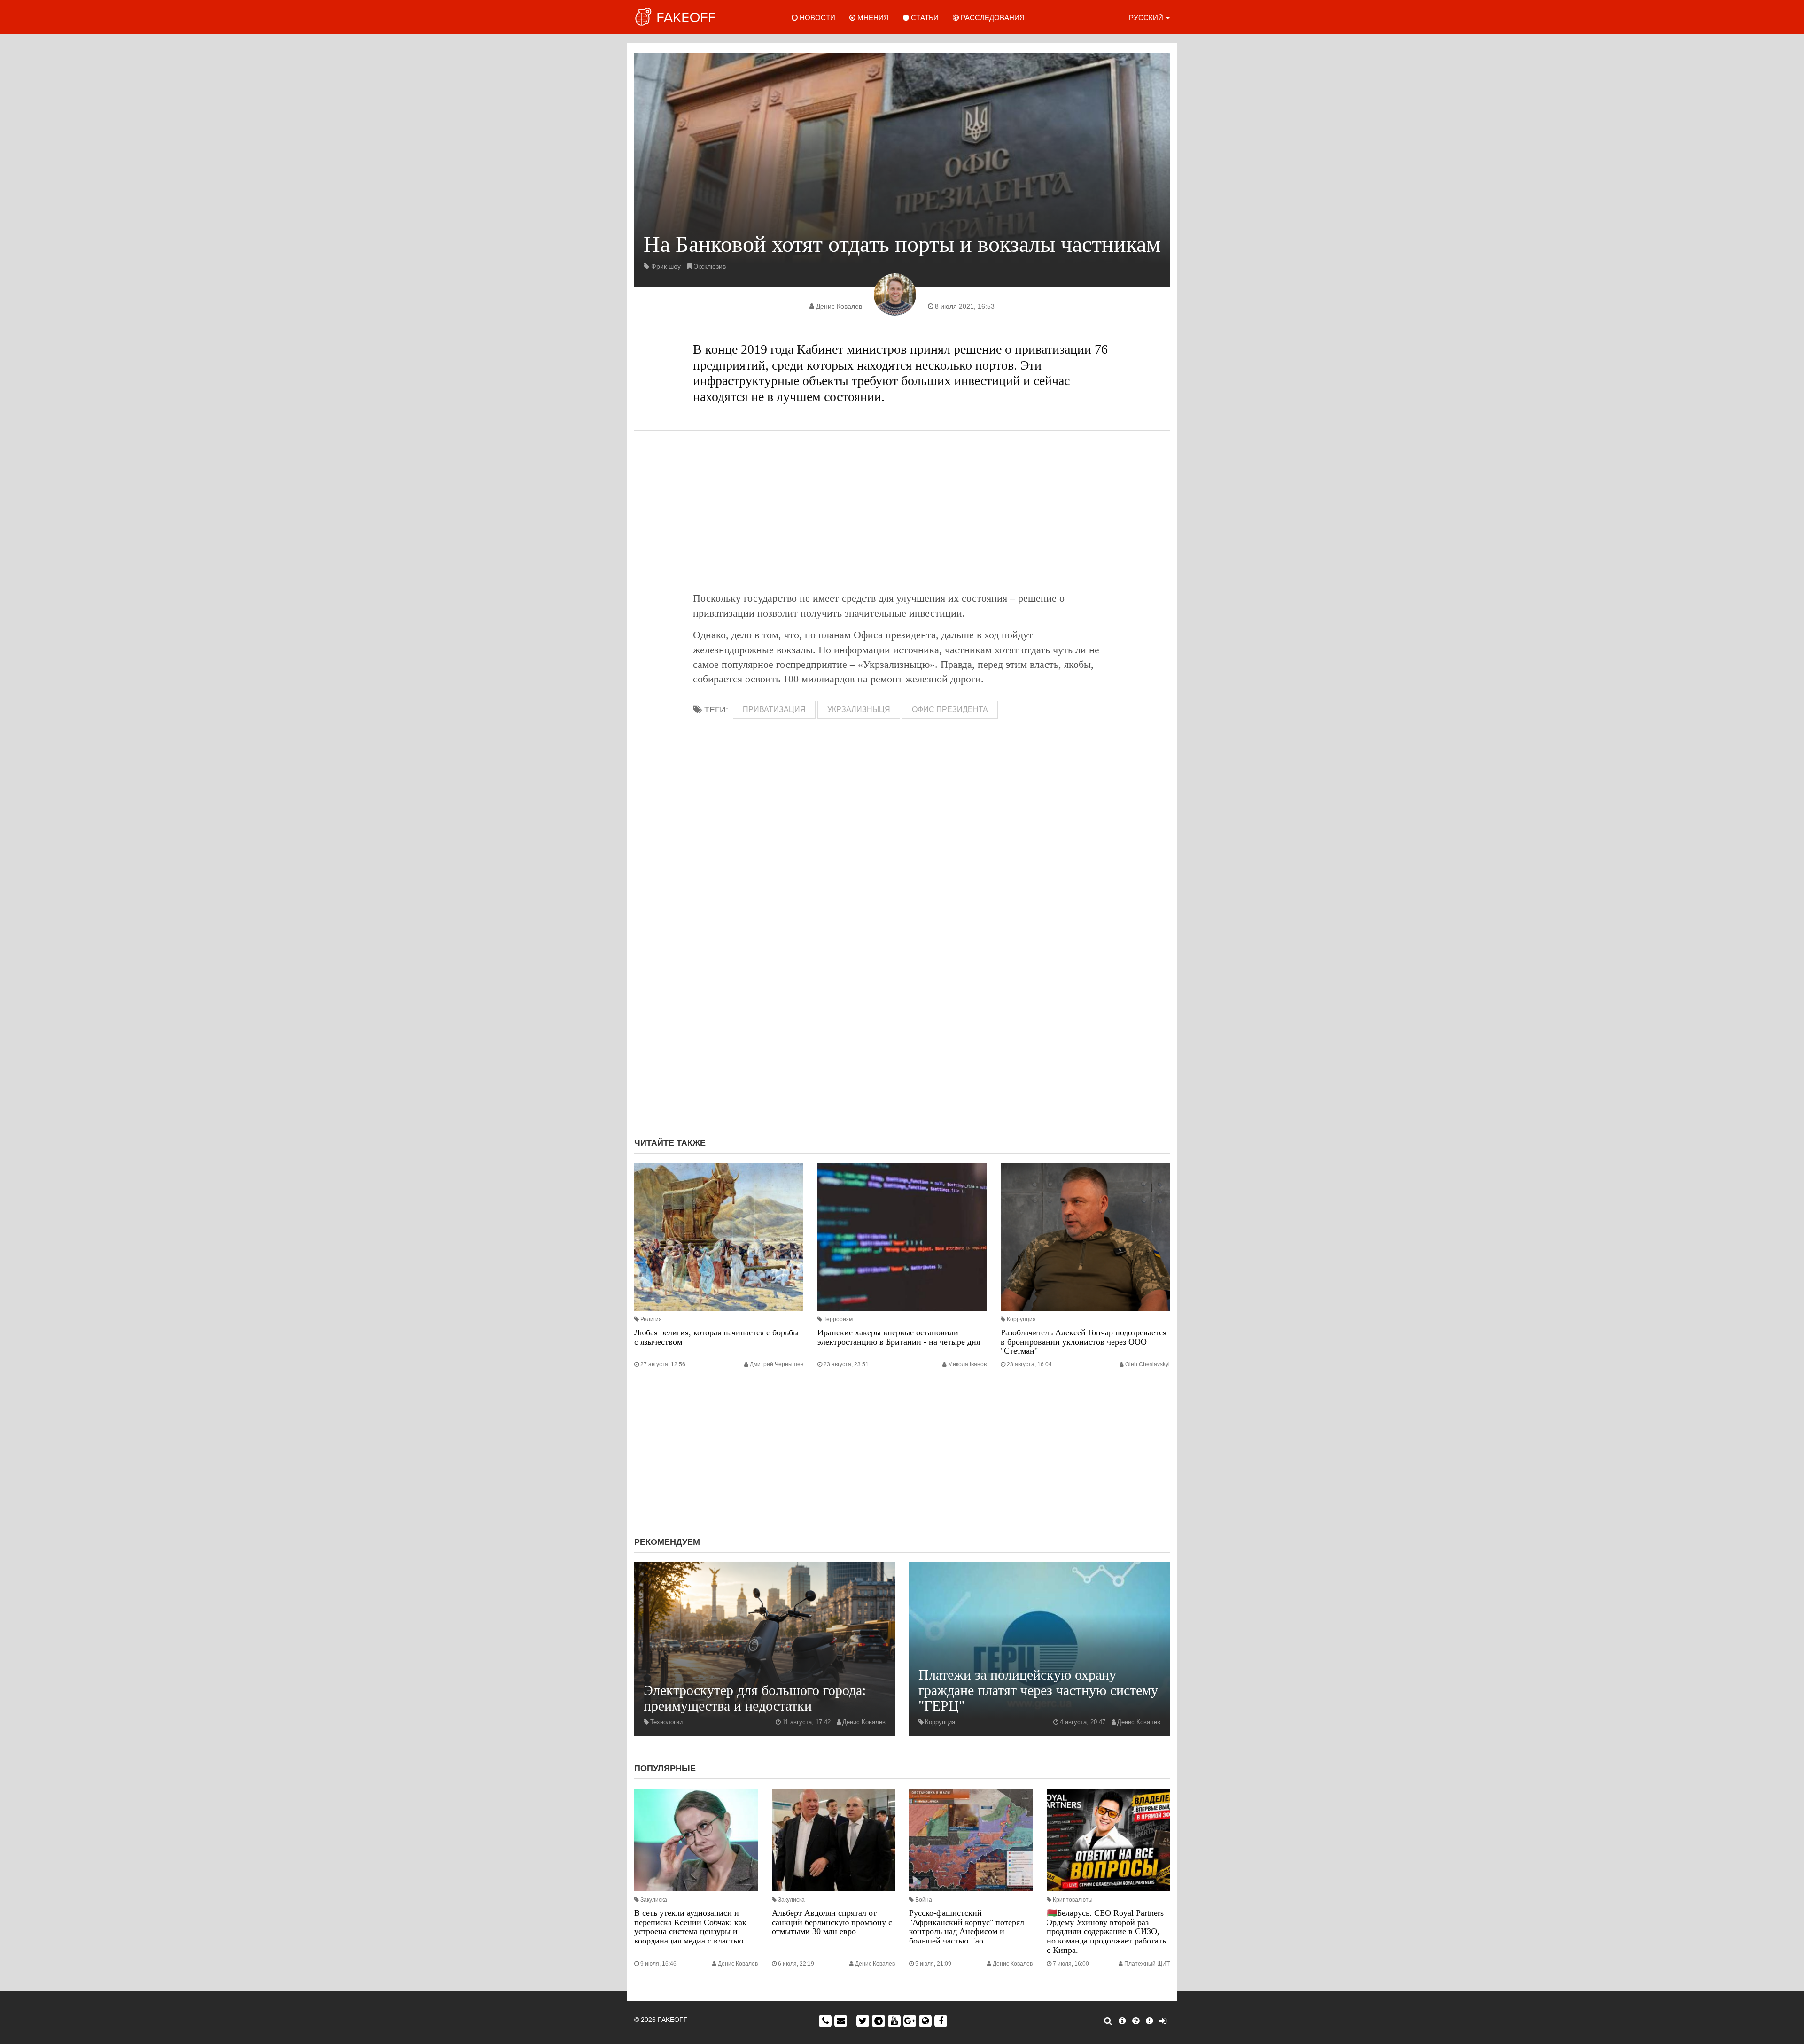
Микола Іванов (967, 1364)
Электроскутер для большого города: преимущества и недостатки (755, 1698)
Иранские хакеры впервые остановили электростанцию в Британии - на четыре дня (899, 1337)
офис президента (950, 709)
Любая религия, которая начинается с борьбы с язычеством (716, 1337)
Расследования (992, 18)
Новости (816, 18)
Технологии (666, 1722)
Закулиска (654, 1900)
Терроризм (838, 1319)
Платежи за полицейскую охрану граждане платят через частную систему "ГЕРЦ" (1038, 1690)
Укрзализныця (859, 709)
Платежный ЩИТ (1147, 1964)
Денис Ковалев (839, 306)
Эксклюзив (710, 266)
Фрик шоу (666, 266)
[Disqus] (902, 1005)
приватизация (774, 709)
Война (924, 1900)
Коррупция (1021, 1319)
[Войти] (1163, 2021)
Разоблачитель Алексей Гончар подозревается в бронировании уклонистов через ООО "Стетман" (1084, 1342)
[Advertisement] (902, 511)
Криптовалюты (1073, 1900)
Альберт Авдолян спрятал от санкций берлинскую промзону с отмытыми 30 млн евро (832, 1922)
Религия (651, 1319)
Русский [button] (1147, 18)
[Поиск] (1108, 2021)
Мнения (872, 18)
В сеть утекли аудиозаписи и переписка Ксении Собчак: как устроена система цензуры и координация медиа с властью (690, 1927)
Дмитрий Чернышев (777, 1364)
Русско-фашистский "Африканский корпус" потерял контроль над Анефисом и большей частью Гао (967, 1927)
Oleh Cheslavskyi (1147, 1364)
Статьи (924, 18)
